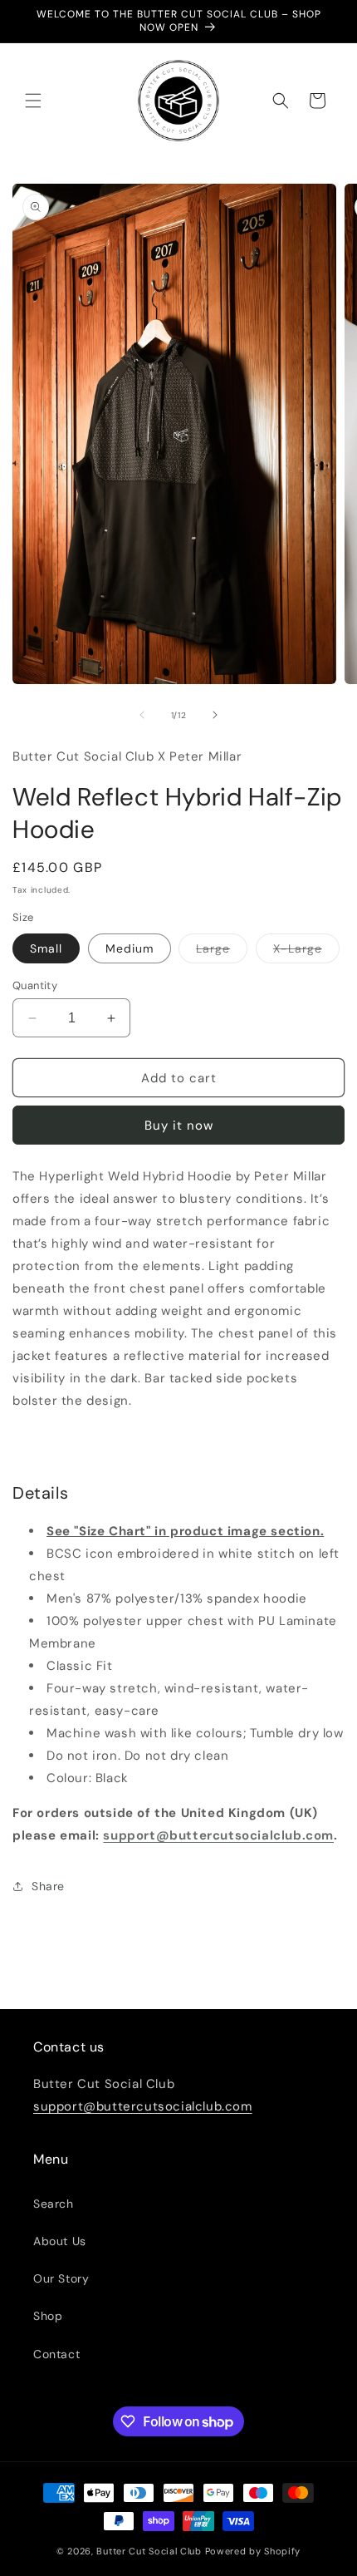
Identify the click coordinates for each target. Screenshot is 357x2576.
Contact (56, 2354)
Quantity (35, 985)
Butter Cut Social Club (149, 2551)
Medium (130, 948)
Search (54, 2204)
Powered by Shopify (253, 2551)
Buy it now (179, 1125)
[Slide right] (215, 715)
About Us (60, 2241)
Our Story (61, 2278)
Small (46, 948)
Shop (48, 2316)
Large (222, 952)
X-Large (306, 952)
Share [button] (48, 1886)
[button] (33, 101)
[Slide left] (142, 715)
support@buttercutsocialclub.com (218, 1835)
